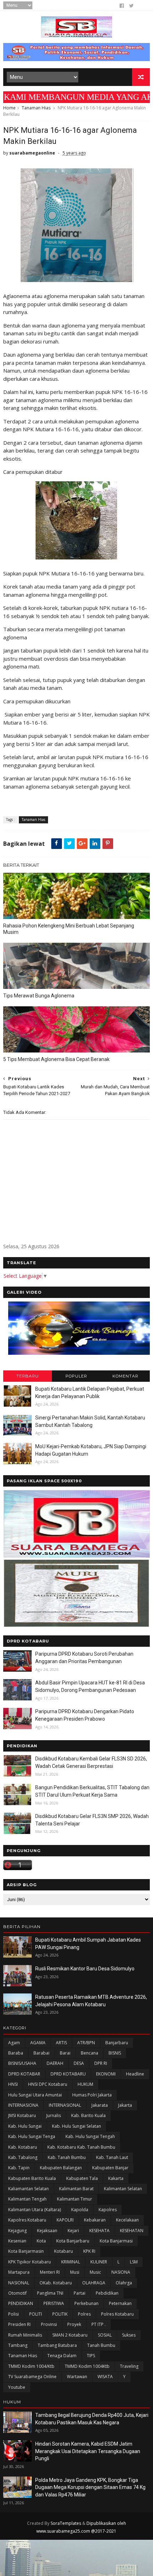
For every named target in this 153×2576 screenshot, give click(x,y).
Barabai (41, 2053)
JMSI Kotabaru (22, 2115)
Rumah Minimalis (25, 2335)
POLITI (36, 2314)
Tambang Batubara (57, 2345)
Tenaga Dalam (62, 2356)
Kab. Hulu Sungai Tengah (90, 2136)
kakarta (116, 2178)
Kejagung (17, 2231)
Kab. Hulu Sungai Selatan (76, 2126)
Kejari (73, 2231)
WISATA (105, 2377)
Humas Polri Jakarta (92, 2095)
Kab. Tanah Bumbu (67, 2157)
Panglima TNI (50, 2293)
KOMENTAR (125, 1376)
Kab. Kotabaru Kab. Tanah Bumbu (81, 2147)
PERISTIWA (54, 2303)
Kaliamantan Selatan (28, 2189)
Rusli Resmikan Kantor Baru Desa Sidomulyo (85, 1969)
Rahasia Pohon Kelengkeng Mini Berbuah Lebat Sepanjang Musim (69, 929)
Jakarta (125, 2105)
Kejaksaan (47, 2231)
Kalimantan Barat (76, 2189)
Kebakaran (95, 2220)
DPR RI (101, 2063)
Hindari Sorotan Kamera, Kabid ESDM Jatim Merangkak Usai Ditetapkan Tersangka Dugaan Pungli (88, 2451)
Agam (14, 2043)
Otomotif (17, 2293)
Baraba (16, 2053)
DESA (79, 2063)
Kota (41, 2241)
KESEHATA (99, 2231)
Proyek (74, 2324)
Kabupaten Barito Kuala (32, 2178)
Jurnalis (54, 2115)
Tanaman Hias (36, 108)
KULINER (99, 2262)
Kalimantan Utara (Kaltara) (35, 2210)
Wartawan (77, 2377)
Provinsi (49, 2324)
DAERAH (55, 2063)
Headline (135, 2074)
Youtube (17, 2387)
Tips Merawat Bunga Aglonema (39, 996)
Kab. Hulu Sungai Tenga (32, 2136)
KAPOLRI (65, 2220)
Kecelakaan (127, 2220)
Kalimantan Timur (75, 2199)
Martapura (19, 2272)
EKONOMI (106, 2074)
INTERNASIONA (23, 2105)
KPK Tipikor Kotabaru (30, 2262)
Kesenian (17, 2241)
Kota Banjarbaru (73, 2241)
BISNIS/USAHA (22, 2063)
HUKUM (85, 2084)
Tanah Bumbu (101, 2345)
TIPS (91, 2356)
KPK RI (89, 2251)
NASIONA (121, 2272)
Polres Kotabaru (117, 2314)
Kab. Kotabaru (23, 2147)
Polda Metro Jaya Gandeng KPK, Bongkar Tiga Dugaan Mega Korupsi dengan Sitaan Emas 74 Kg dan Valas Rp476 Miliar (90, 2487)
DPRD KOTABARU (68, 2074)
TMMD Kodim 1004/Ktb (31, 2366)
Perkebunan (86, 2303)
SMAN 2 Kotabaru (70, 2335)
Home (9, 108)
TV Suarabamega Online (32, 2377)
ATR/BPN (86, 2043)
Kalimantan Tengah (27, 2199)
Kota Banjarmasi (116, 2241)
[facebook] (122, 6)
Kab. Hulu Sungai (25, 2126)
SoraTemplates (66, 2523)
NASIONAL (19, 2283)
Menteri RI (50, 2272)
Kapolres (108, 2210)
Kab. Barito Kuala (88, 2115)
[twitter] (131, 6)
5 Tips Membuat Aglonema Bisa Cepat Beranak (56, 1059)
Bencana (89, 2053)
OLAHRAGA (94, 2283)
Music (95, 2272)
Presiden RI (19, 2324)
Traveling (129, 2366)
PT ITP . (99, 2324)
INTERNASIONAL (65, 2105)
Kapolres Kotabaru (27, 2220)
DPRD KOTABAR (24, 2074)
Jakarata (100, 2105)
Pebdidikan (107, 2293)
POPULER (76, 1376)
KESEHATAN (132, 2231)
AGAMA (38, 2043)
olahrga (124, 2283)
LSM (134, 2262)
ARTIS (61, 2043)
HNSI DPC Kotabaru (48, 2084)
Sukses (129, 2335)
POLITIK (60, 2314)
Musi (75, 2272)
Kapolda (80, 2210)
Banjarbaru (117, 2043)
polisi (14, 2314)
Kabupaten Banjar (110, 2168)
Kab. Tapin (19, 2168)
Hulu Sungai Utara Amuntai (35, 2095)
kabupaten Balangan (61, 2168)
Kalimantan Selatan (123, 2189)
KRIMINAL (71, 2262)
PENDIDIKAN (21, 2303)
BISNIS (115, 2053)
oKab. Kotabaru (56, 2283)
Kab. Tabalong (23, 2157)
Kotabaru (64, 2251)
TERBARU (28, 1376)
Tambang (18, 2345)
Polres (84, 2314)
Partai (80, 2293)
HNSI (13, 2084)
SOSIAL (105, 2335)
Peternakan (120, 2303)
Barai (65, 2053)
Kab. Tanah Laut (112, 2157)
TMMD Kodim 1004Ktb (87, 2366)
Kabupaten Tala (82, 2178)
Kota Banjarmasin (26, 2251)
